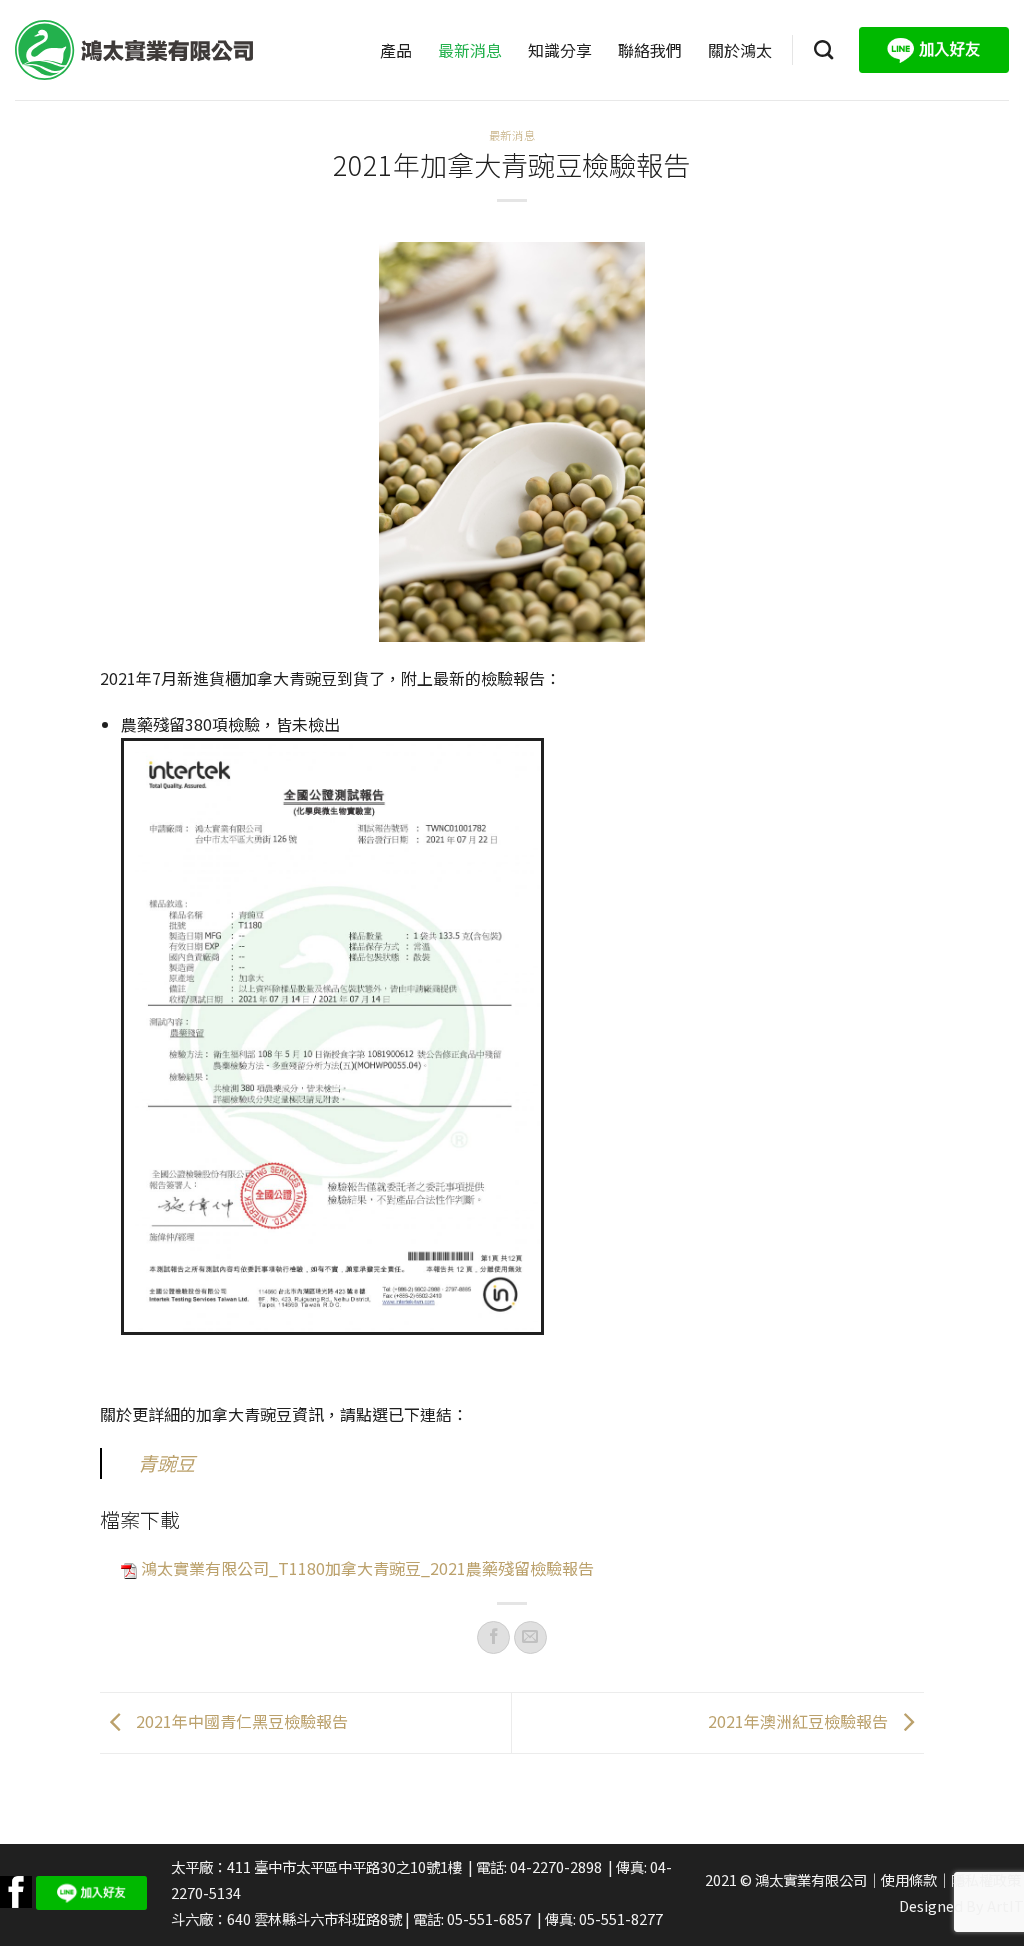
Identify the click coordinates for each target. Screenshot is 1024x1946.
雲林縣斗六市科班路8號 (328, 1918)
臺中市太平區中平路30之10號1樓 (358, 1866)
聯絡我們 (650, 50)
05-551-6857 (489, 1918)
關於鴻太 (740, 50)
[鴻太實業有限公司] (134, 49)
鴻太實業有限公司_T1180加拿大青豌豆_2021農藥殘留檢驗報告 (367, 1568)
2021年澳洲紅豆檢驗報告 (800, 1720)
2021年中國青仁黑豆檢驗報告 (240, 1720)
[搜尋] (823, 49)
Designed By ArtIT (961, 1905)
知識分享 (560, 50)
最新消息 (470, 50)
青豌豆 (166, 1463)
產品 (396, 50)
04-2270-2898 (556, 1866)
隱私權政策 (986, 1879)
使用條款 (909, 1879)
